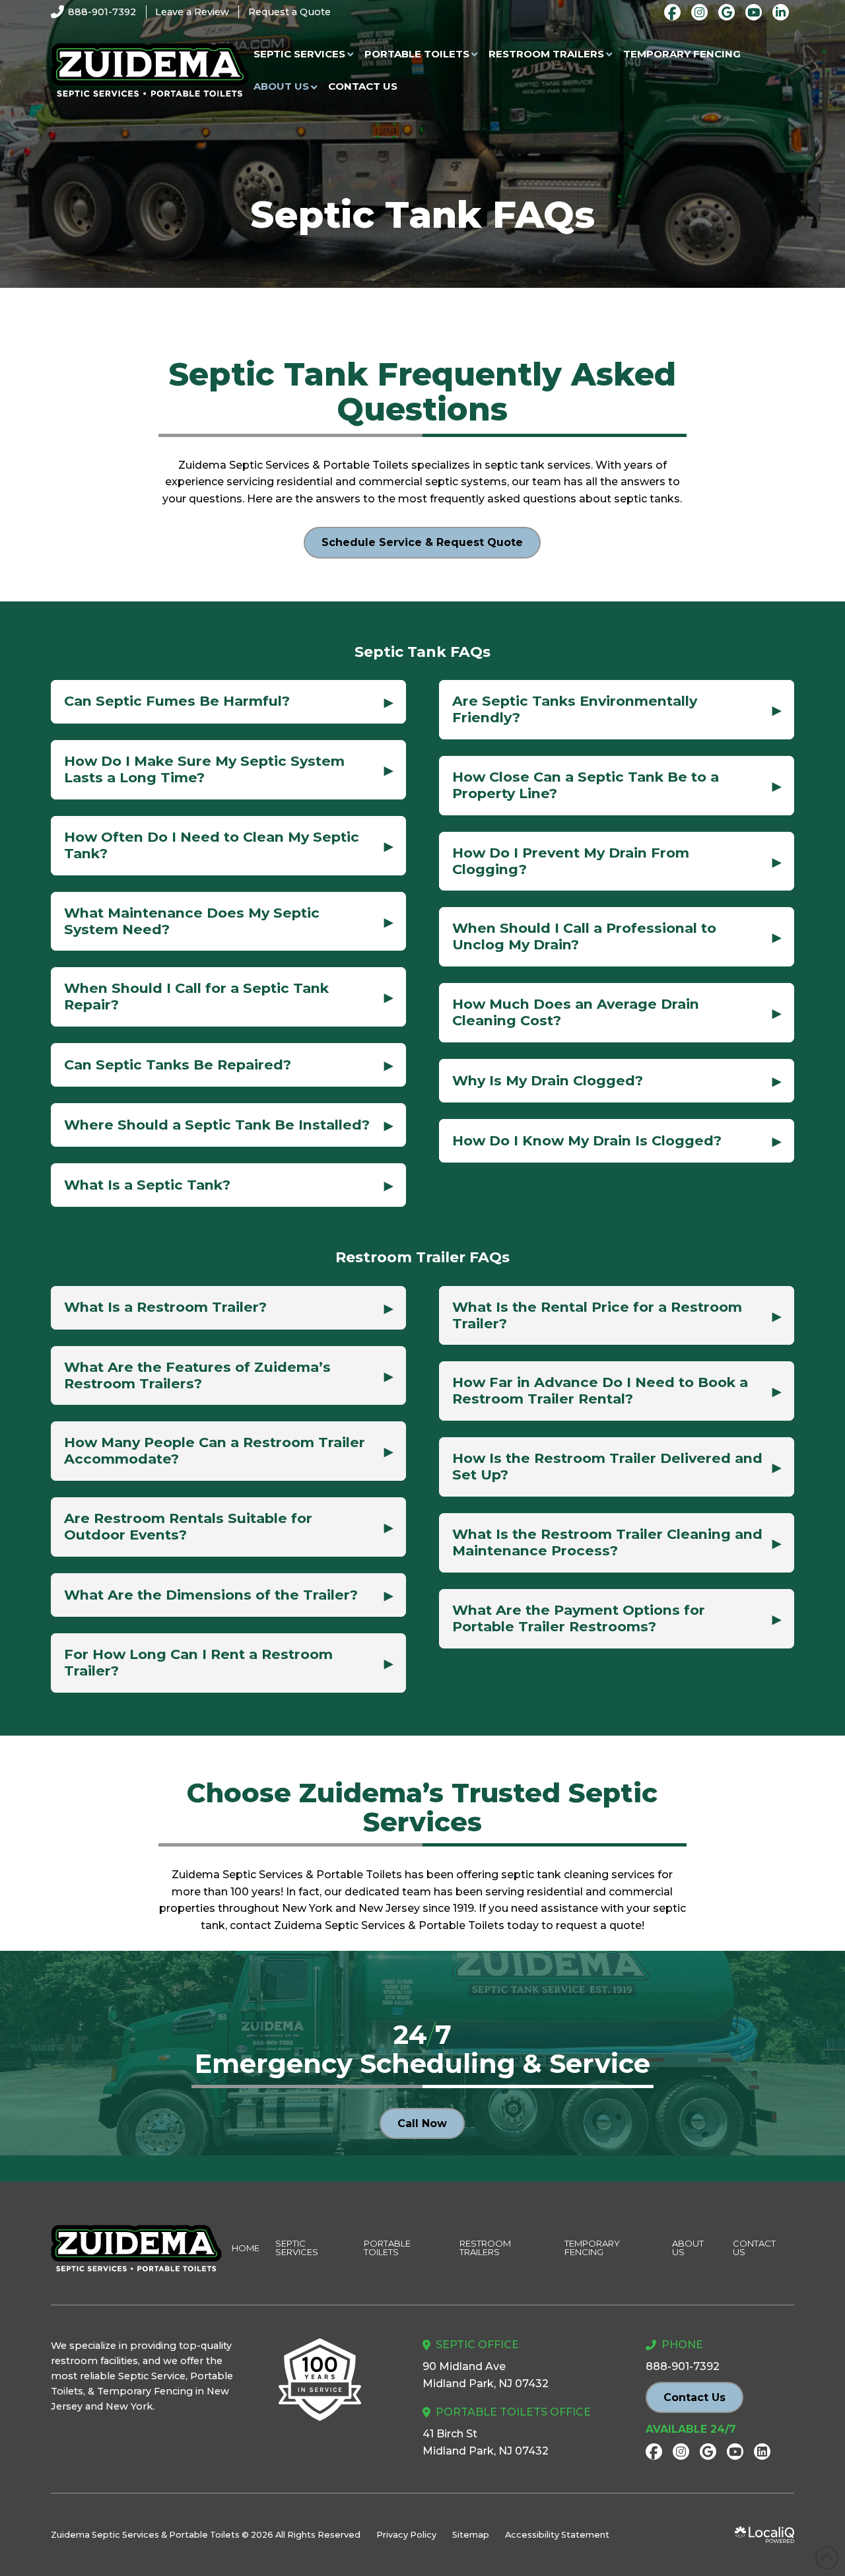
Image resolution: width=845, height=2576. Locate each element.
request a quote (599, 1925)
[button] (228, 702)
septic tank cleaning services (578, 1875)
